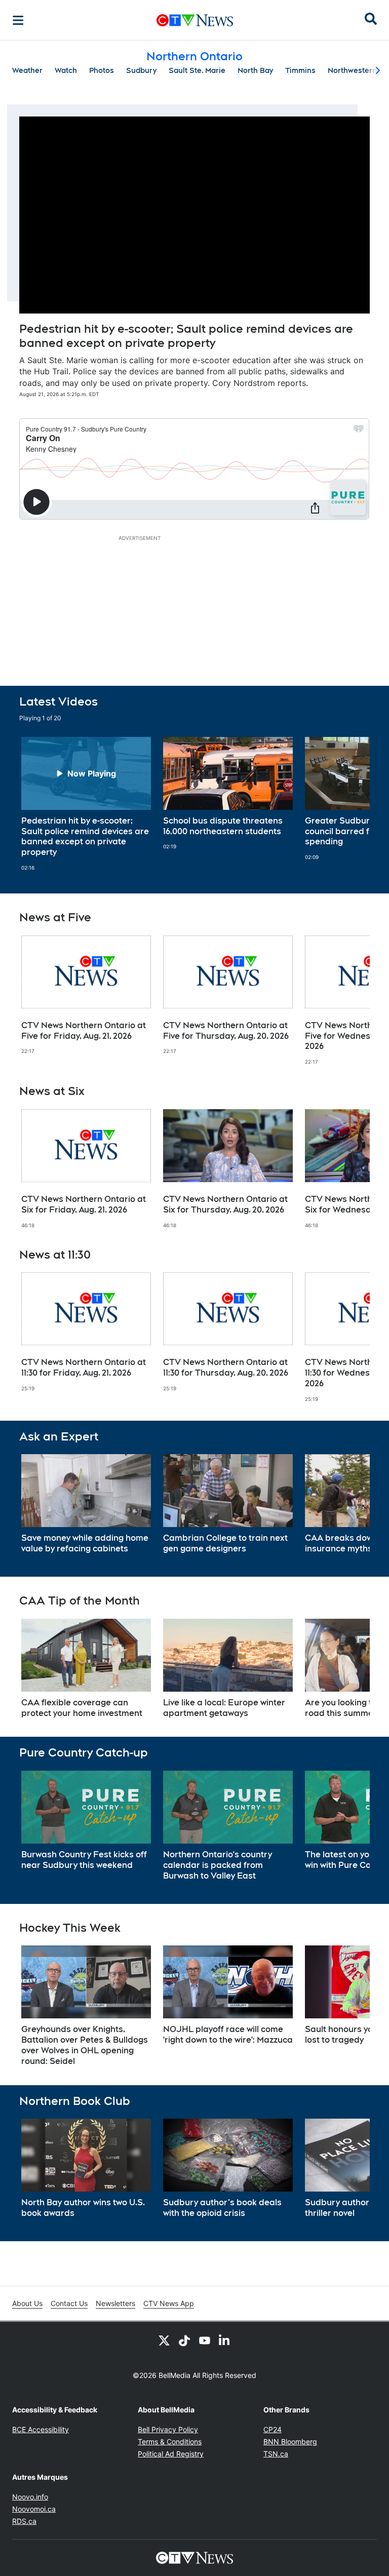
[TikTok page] (184, 2340)
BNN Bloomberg (290, 2442)
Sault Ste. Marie (197, 70)
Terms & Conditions (170, 2442)
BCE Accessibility (41, 2429)
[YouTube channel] (205, 2340)
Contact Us (69, 2303)
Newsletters (115, 2303)
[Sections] (18, 20)
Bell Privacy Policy (168, 2429)
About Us (27, 2303)
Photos (102, 70)
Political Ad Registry (171, 2454)
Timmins (300, 70)
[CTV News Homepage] (195, 20)
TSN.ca (276, 2454)
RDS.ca (24, 2521)
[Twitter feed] (164, 2340)
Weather (27, 70)
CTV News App (169, 2303)
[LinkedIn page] (225, 2340)
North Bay (255, 70)
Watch (66, 70)
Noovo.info (30, 2497)
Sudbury (141, 70)
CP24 (273, 2429)
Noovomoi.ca (34, 2509)
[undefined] (86, 804)
